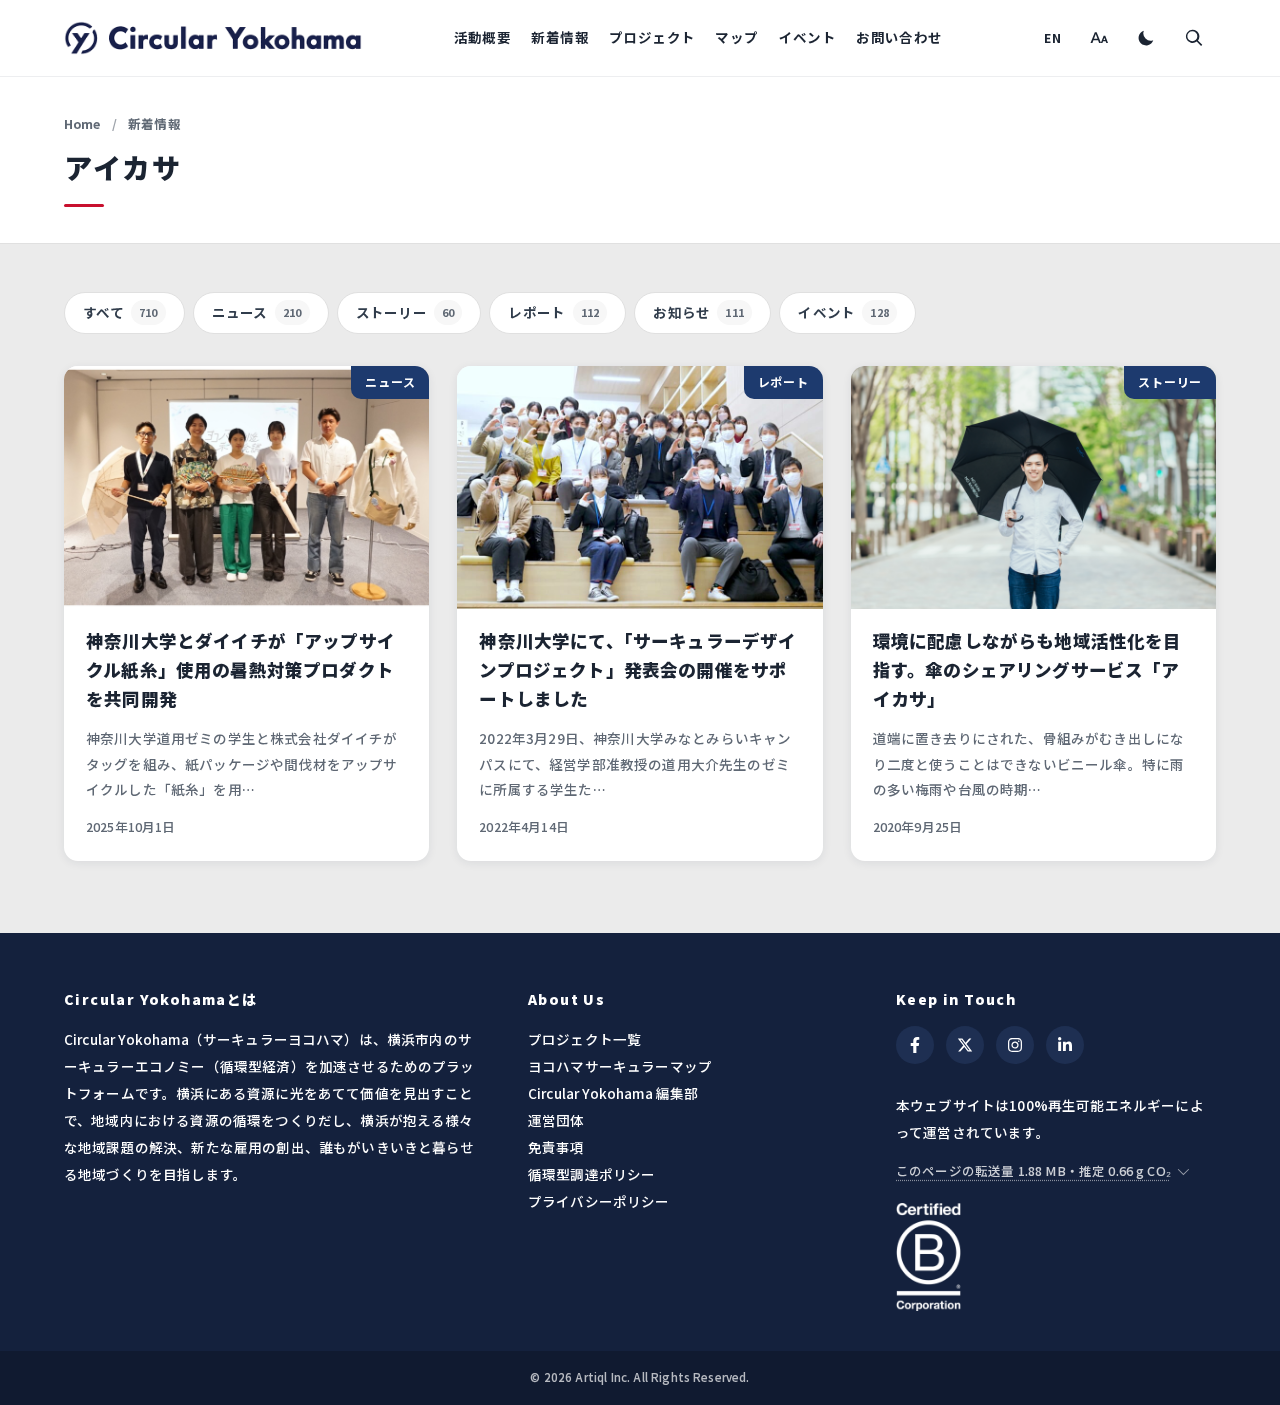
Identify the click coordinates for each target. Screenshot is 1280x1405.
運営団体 (556, 1120)
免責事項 (556, 1147)
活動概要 (483, 37)
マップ (736, 37)
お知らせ (698, 312)
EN (1053, 37)
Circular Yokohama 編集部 (613, 1093)
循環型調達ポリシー (591, 1174)
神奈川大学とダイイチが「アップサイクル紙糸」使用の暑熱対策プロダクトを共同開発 (240, 669)
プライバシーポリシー (599, 1201)
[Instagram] (1015, 1045)
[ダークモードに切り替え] (1146, 38)
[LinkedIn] (1065, 1045)
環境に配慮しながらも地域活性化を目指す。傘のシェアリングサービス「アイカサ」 (1027, 669)
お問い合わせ (899, 37)
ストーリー (405, 312)
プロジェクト (652, 37)
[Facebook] (915, 1045)
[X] (965, 1045)
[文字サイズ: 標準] (1098, 38)
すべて (120, 312)
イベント (808, 37)
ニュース (257, 312)
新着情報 (560, 37)
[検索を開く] (1194, 38)
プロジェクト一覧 (584, 1039)
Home (82, 123)
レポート (553, 312)
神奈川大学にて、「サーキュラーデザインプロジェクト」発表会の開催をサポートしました (637, 669)
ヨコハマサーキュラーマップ (620, 1066)
